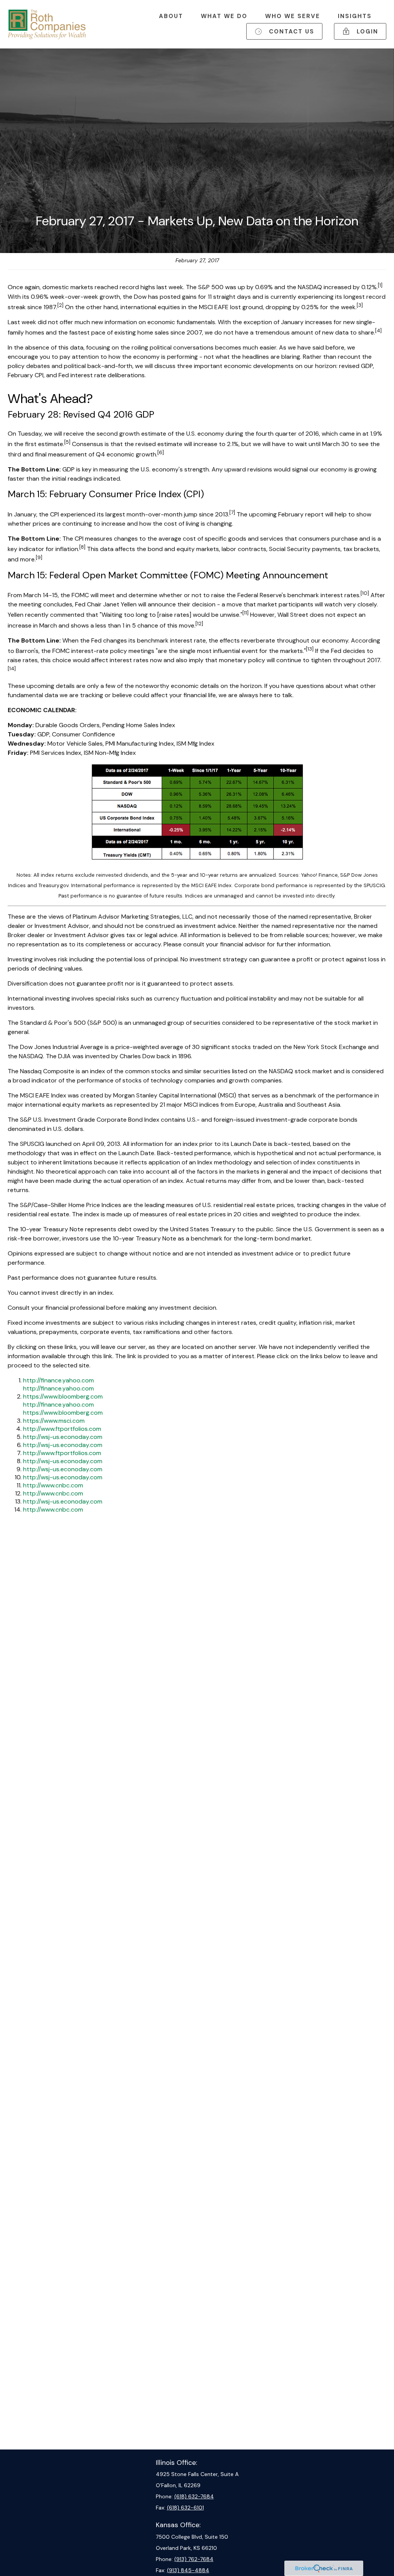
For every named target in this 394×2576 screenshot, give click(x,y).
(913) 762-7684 (194, 2559)
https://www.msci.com (54, 1421)
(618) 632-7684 (194, 2496)
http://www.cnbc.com (53, 1485)
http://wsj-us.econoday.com (63, 1437)
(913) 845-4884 (188, 2570)
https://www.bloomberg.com (63, 1396)
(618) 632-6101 (185, 2508)
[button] (171, 16)
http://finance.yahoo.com (58, 1380)
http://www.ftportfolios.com (62, 1429)
